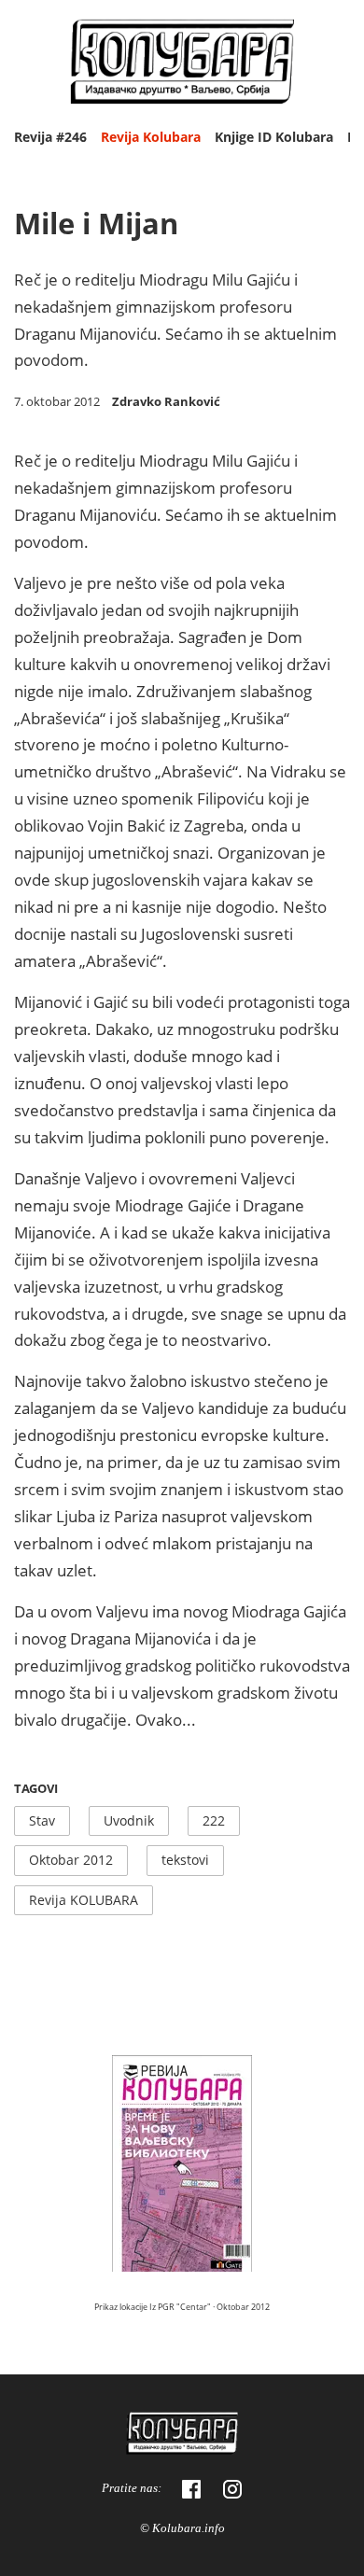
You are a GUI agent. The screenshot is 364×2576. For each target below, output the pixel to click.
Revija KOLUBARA (84, 1900)
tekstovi (185, 1860)
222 (214, 1820)
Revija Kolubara (151, 137)
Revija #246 (50, 137)
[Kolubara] (182, 2436)
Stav (42, 1820)
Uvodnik (129, 1820)
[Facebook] (191, 2489)
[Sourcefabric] (182, 64)
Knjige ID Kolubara (274, 137)
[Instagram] (232, 2489)
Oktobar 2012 (71, 1860)
